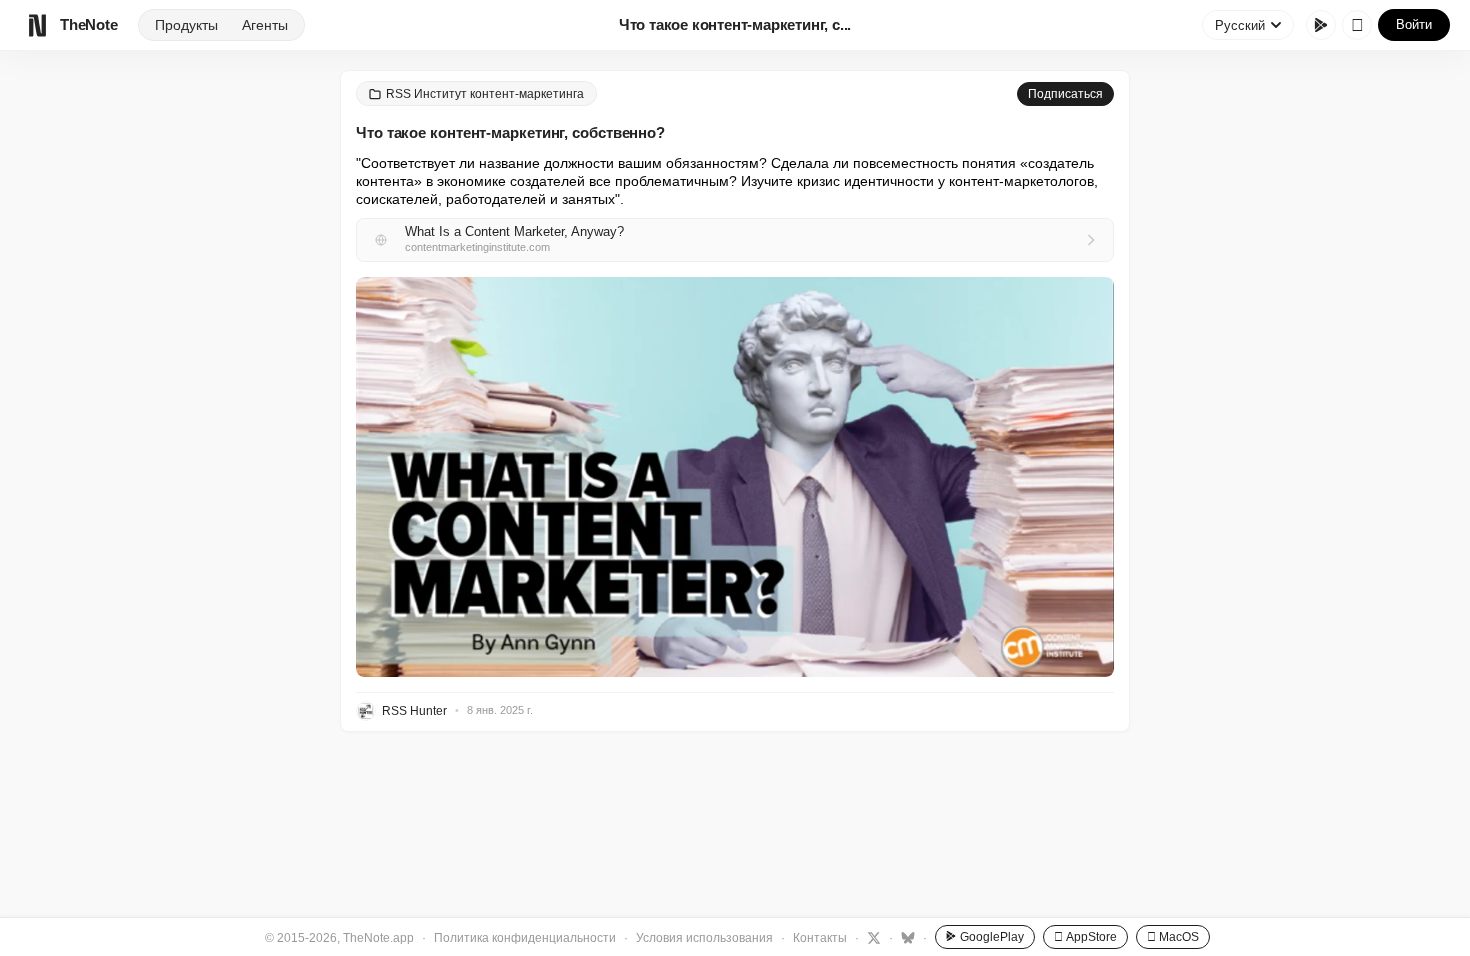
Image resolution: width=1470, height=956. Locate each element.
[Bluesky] (905, 937)
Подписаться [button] (1065, 94)
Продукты (186, 25)
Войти (1414, 24)
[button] (735, 477)
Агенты (265, 25)
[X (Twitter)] (871, 937)
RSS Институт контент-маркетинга (485, 94)
